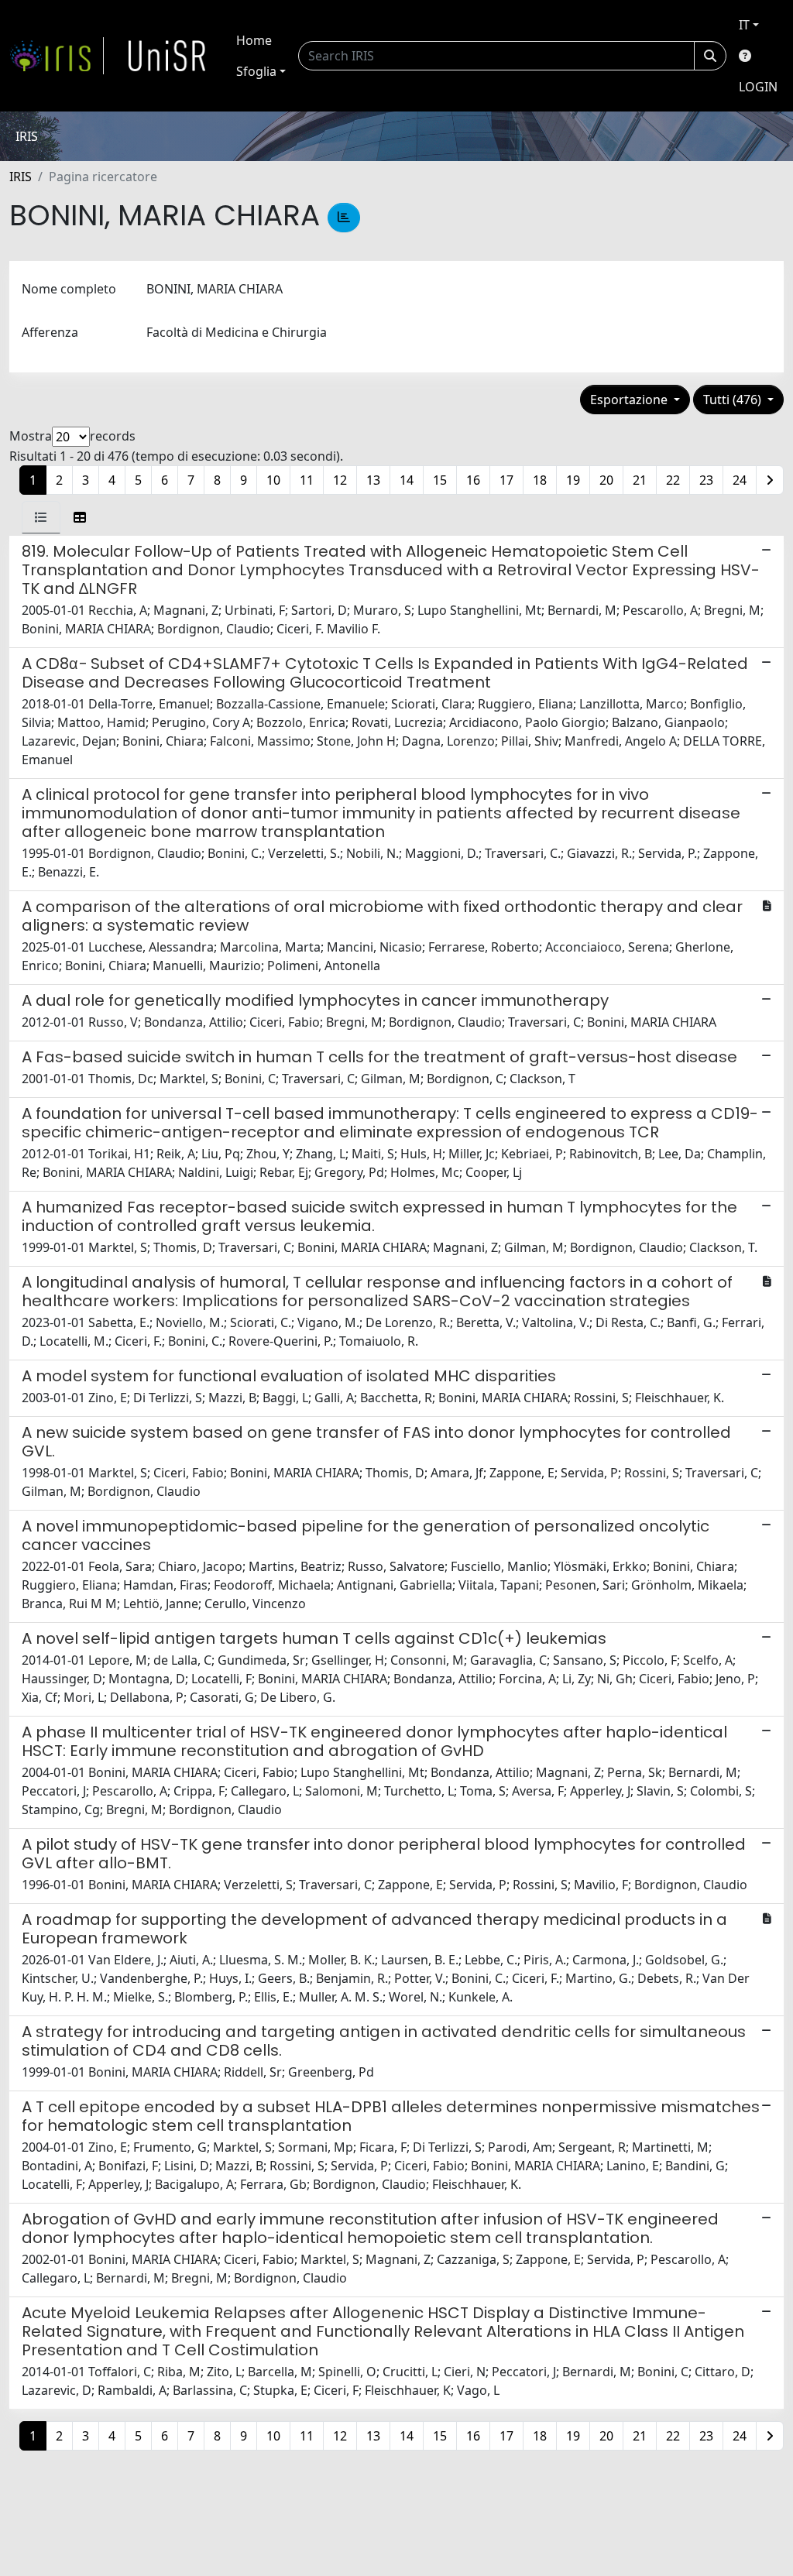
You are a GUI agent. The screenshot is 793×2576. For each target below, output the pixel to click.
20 (606, 480)
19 (573, 480)
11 (307, 480)
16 (473, 480)
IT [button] (744, 25)
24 (740, 480)
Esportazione (630, 400)
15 (440, 480)
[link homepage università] (167, 56)
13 (373, 480)
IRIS (21, 177)
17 (506, 480)
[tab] (41, 517)
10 (273, 480)
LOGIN (758, 87)
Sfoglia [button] (256, 71)
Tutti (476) (734, 400)
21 (640, 480)
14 (407, 480)
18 (540, 480)
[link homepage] (57, 56)
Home (254, 40)
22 (673, 480)
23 (706, 480)
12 (340, 480)
